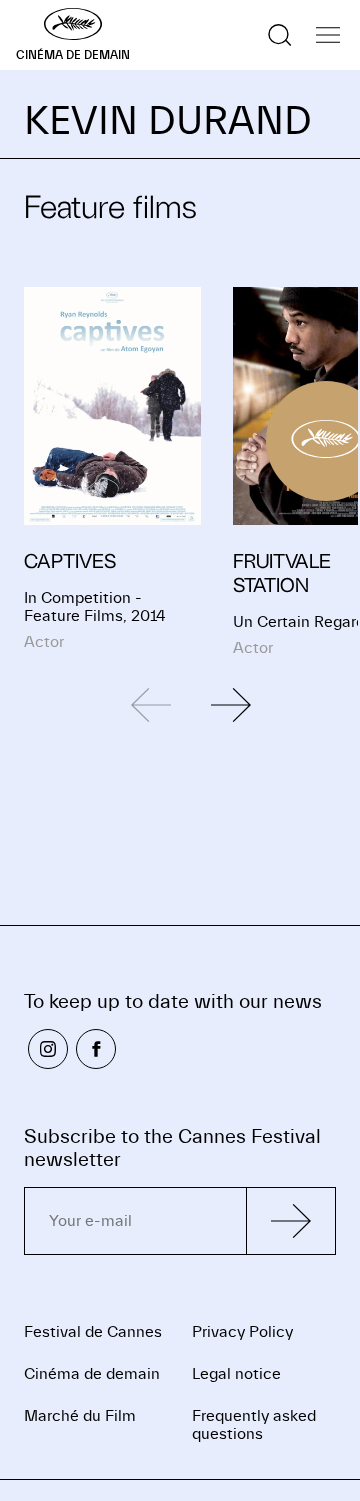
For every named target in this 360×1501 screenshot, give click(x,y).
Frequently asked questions (254, 1425)
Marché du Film (80, 1416)
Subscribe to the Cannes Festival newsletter (172, 1148)
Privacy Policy (242, 1332)
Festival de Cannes (93, 1332)
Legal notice (236, 1374)
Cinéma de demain (92, 1374)
